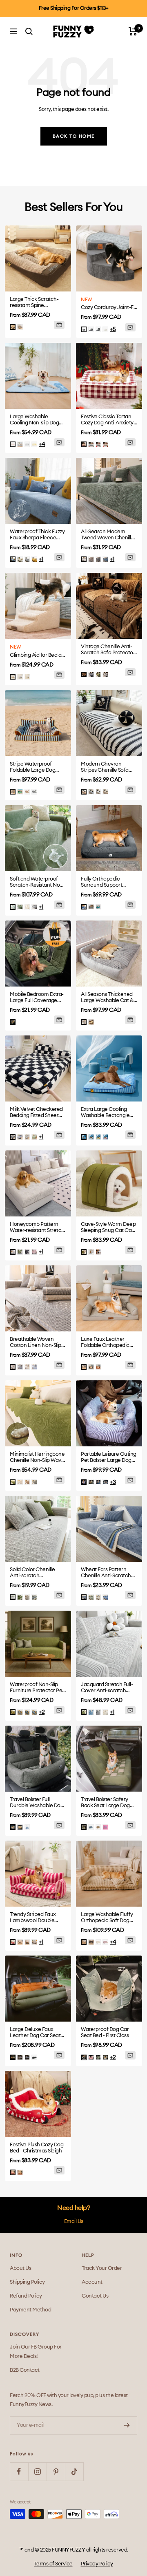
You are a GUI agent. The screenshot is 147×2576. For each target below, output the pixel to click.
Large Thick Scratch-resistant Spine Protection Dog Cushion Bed (38, 303)
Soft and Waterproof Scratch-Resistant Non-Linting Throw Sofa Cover (37, 882)
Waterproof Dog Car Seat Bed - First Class (105, 2033)
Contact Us (95, 2296)
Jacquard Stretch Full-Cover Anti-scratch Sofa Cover (107, 1688)
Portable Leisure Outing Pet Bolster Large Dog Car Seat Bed (109, 1458)
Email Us (74, 2222)
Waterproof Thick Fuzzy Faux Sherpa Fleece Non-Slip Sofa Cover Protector (37, 535)
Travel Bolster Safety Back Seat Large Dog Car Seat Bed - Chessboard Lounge (105, 1803)
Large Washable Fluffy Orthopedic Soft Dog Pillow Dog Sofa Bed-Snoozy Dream (107, 1918)
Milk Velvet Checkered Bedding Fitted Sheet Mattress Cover (36, 1113)
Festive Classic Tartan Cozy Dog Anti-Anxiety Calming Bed (107, 420)
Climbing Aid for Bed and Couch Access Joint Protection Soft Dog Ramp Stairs (38, 655)
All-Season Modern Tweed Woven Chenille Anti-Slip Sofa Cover (107, 535)
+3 (113, 1482)
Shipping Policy (27, 2282)
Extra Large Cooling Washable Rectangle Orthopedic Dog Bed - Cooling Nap (106, 1113)
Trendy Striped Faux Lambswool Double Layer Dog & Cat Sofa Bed (35, 1918)
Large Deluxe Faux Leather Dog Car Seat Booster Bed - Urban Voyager (35, 2033)
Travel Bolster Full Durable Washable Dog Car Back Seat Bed (37, 1803)
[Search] (29, 31)
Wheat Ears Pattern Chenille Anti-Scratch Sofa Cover (106, 1573)
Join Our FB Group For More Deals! (36, 2352)
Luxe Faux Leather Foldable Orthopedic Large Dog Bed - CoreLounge (105, 1343)
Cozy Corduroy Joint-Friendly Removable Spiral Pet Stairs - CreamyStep (109, 308)
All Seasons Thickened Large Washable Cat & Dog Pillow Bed (107, 998)
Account (92, 2282)
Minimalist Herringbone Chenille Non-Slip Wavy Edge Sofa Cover (37, 1458)
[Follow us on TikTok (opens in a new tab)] (74, 2471)
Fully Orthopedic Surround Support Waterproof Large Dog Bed (107, 882)
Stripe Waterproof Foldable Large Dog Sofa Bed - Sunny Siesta (37, 767)
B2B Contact (25, 2370)
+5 (113, 329)
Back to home (74, 136)
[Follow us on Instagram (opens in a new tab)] (37, 2471)
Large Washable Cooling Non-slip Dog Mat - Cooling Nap (34, 420)
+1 (41, 559)
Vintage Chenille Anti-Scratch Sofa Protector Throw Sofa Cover (108, 650)
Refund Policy (26, 2296)
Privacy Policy (97, 2564)
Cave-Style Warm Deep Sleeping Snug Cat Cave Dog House (109, 1228)
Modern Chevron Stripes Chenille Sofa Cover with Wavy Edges (108, 767)
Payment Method (30, 2310)
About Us (20, 2268)
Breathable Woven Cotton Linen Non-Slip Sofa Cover (36, 1343)
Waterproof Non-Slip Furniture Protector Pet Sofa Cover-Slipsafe (37, 1688)
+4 (42, 444)
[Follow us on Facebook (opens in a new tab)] (19, 2471)
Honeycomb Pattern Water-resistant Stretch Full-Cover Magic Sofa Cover (37, 1228)
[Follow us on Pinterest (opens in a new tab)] (56, 2471)
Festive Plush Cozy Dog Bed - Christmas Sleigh (37, 2148)
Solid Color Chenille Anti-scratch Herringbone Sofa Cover (32, 1573)
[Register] (127, 2425)
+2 (42, 1712)
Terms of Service (53, 2564)
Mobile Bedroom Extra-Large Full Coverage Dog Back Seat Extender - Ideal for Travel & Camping (38, 998)
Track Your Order (102, 2268)
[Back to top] (127, 2525)
